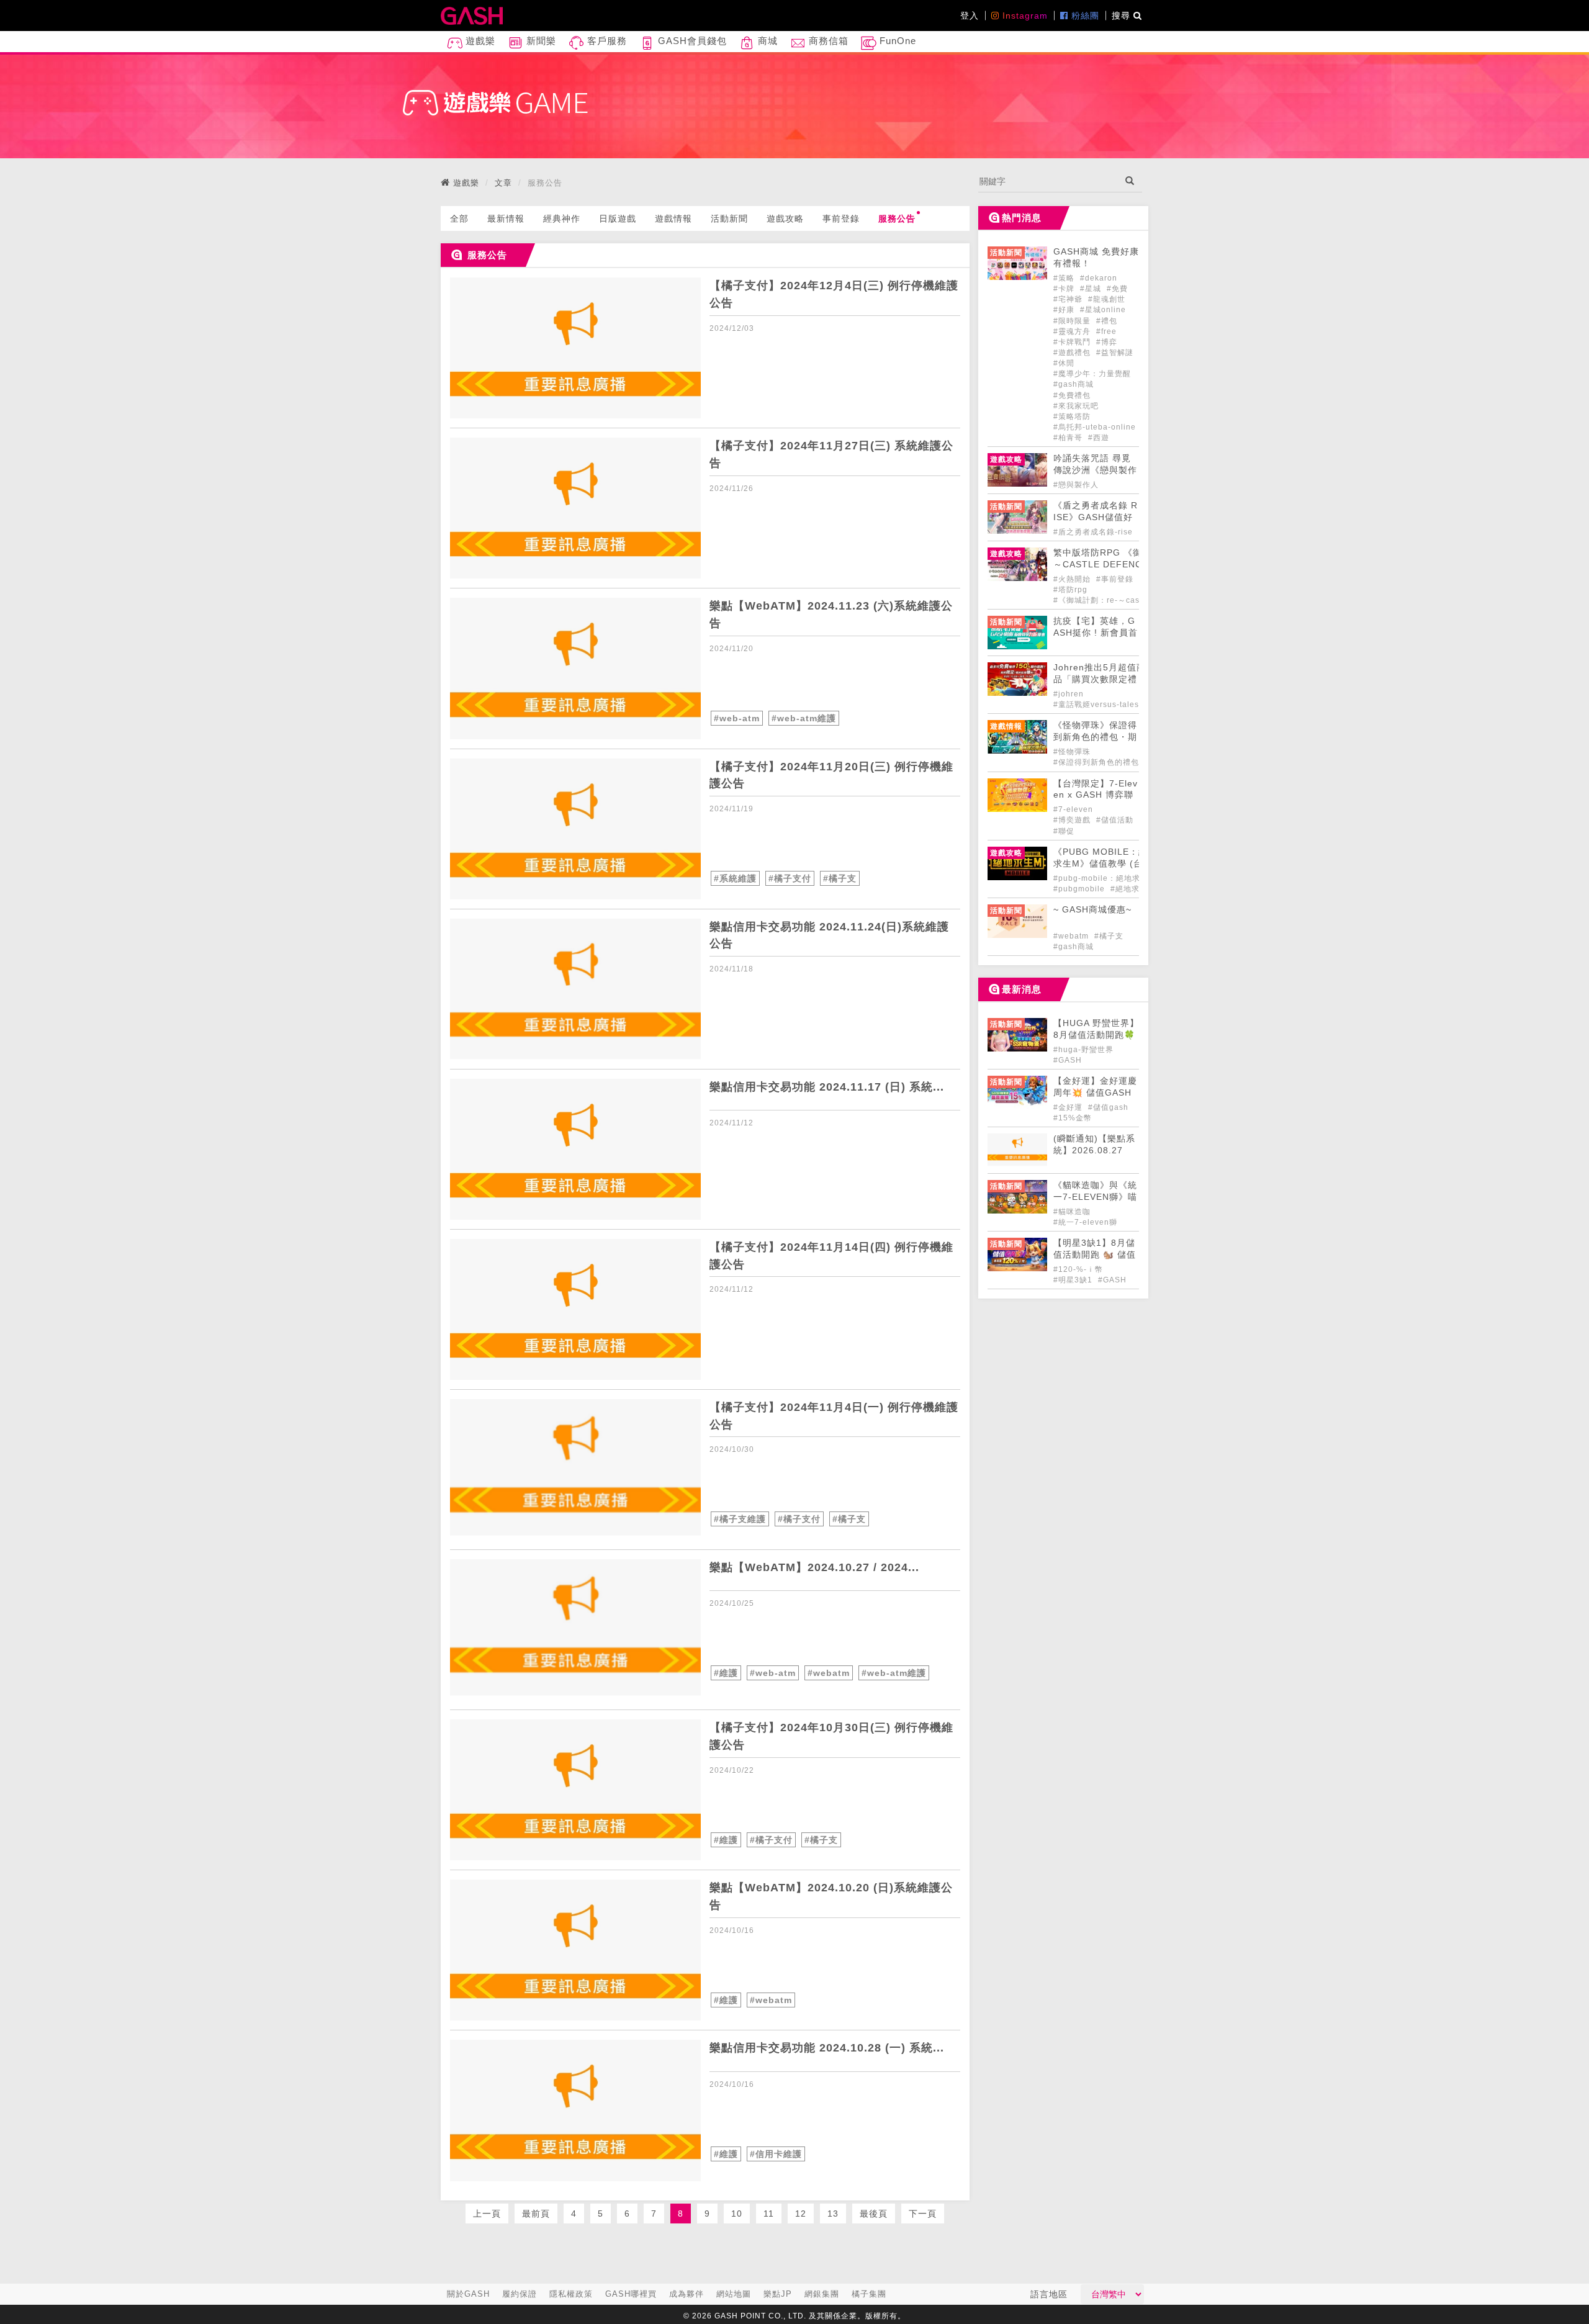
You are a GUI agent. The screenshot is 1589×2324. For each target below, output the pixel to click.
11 (769, 2214)
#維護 (726, 1673)
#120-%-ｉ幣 (1078, 1269)
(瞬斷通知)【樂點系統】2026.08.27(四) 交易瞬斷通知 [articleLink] (1094, 1151)
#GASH (1068, 1060)
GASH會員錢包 (691, 41)
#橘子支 (840, 878)
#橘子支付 (790, 878)
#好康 (1065, 310)
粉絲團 (1084, 16)
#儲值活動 (1115, 820)
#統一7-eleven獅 (1085, 1222)
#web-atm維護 (804, 718)
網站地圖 (734, 2294)
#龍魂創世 (1107, 299)
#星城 (1092, 289)
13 (833, 2214)
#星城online (1103, 310)
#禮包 (1107, 321)
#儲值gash (1108, 1107)
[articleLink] (575, 348)
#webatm (829, 1673)
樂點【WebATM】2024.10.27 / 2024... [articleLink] (814, 1567)
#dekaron (1099, 278)
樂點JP (778, 2294)
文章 (503, 183)
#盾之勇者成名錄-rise (1093, 532)
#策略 (1065, 278)
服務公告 (897, 218)
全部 (459, 218)
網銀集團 (822, 2294)
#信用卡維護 (776, 2154)
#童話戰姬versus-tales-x (1100, 705)
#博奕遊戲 (1073, 820)
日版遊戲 (618, 218)
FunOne (896, 41)
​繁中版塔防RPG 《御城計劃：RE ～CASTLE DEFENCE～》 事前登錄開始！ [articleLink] (1126, 565)
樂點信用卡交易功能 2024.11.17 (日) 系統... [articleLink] (827, 1087)
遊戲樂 (479, 41)
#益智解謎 (1115, 353)
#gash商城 (1074, 384)
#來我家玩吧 (1076, 406)
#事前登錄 (1116, 579)
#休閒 (1064, 363)
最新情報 (506, 218)
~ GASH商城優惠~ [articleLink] (1092, 910)
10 (737, 2214)
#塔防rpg (1070, 590)
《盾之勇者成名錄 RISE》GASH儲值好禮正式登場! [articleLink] (1096, 517)
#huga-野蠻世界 (1083, 1050)
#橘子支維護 (740, 1519)
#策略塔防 (1072, 417)
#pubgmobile (1080, 889)
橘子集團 (869, 2294)
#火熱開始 (1073, 579)
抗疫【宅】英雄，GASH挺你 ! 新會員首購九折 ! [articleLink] (1096, 633)
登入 (970, 16)
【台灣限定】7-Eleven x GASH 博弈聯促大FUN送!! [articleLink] (1096, 795)
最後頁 (874, 2214)
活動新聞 (729, 218)
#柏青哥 (1069, 438)
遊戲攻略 (785, 218)
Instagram (1024, 16)
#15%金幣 (1073, 1118)
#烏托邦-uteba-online (1095, 427)
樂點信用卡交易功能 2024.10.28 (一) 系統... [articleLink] (827, 2048)
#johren (1069, 694)
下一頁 (923, 2214)
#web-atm (737, 718)
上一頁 (487, 2214)
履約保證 (520, 2294)
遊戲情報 (673, 218)
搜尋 (1123, 16)
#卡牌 (1065, 289)
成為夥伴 (686, 2294)
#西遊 (1099, 438)
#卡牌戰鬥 (1073, 342)
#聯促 (1064, 831)
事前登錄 (841, 218)
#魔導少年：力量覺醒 (1092, 374)
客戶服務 (605, 41)
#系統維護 (735, 878)
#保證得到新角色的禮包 (1096, 762)
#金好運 (1069, 1107)
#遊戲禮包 (1073, 353)
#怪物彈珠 (1072, 752)
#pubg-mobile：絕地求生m (1104, 878)
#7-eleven (1073, 809)
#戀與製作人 (1076, 485)
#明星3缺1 (1074, 1280)
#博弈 (1107, 342)
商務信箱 (827, 41)
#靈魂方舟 (1073, 331)
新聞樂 (540, 41)
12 (801, 2214)
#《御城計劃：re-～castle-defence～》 (1127, 600)
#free (1106, 331)
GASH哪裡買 (631, 2294)
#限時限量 (1073, 321)
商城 (766, 41)
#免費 (1117, 289)
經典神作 (562, 218)
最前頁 (536, 2214)
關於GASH (468, 2294)
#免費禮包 (1072, 395)
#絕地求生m (1132, 889)
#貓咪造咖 (1072, 1212)
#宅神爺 (1069, 299)
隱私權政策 (571, 2294)
